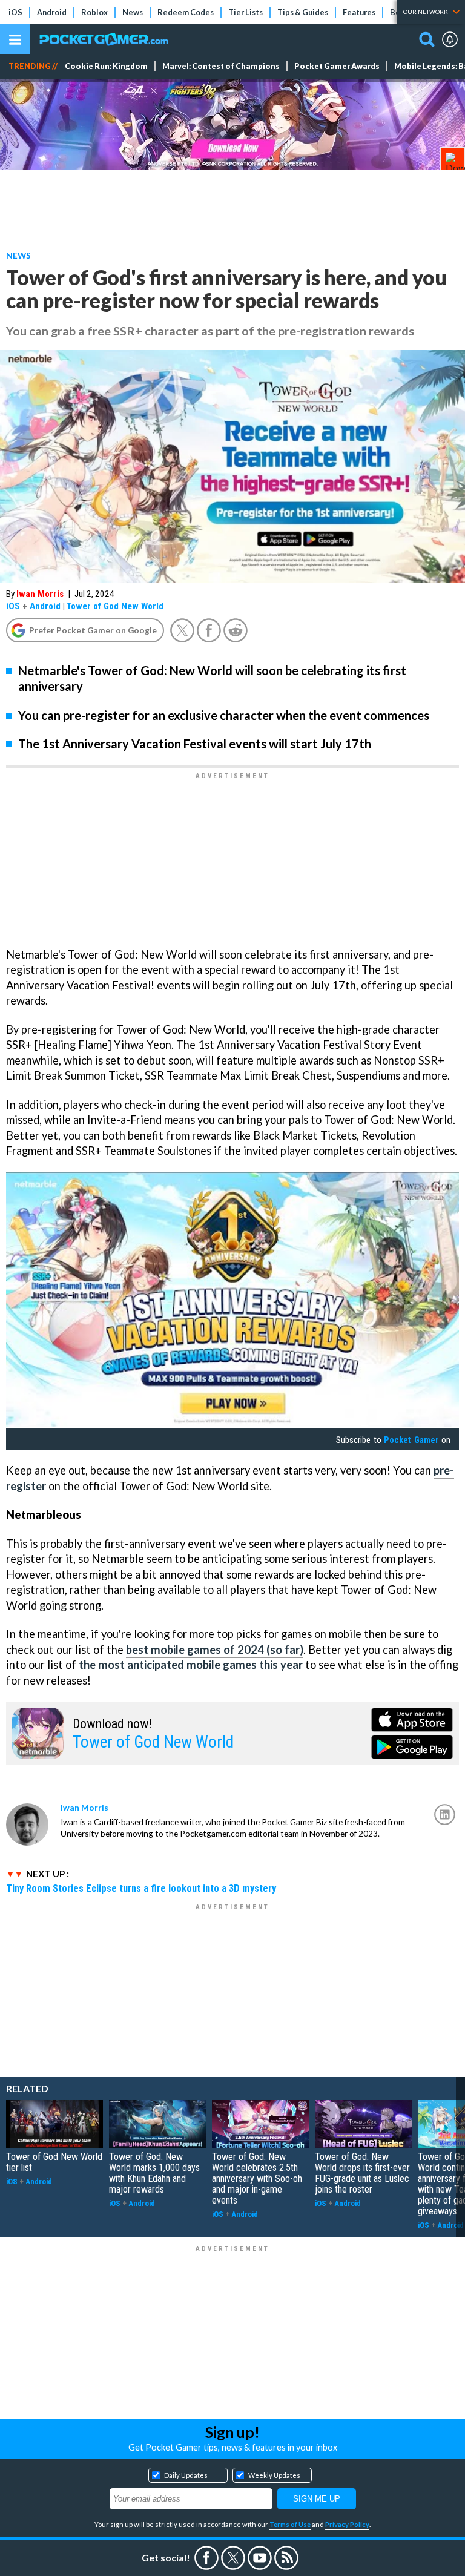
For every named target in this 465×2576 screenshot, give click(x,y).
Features (359, 12)
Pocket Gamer (411, 1440)
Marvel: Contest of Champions (221, 66)
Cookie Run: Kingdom (106, 66)
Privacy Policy (347, 2524)
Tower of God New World (115, 606)
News (133, 12)
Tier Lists (246, 12)
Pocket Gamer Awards (337, 66)
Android (52, 12)
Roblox (94, 12)
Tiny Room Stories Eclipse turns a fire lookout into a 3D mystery (141, 1888)
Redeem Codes (186, 12)
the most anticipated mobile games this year (191, 1665)
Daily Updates (186, 2475)
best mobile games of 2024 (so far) (215, 1650)
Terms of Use (290, 2524)
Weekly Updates (274, 2475)
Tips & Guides (303, 12)
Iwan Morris (40, 594)
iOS (15, 12)
